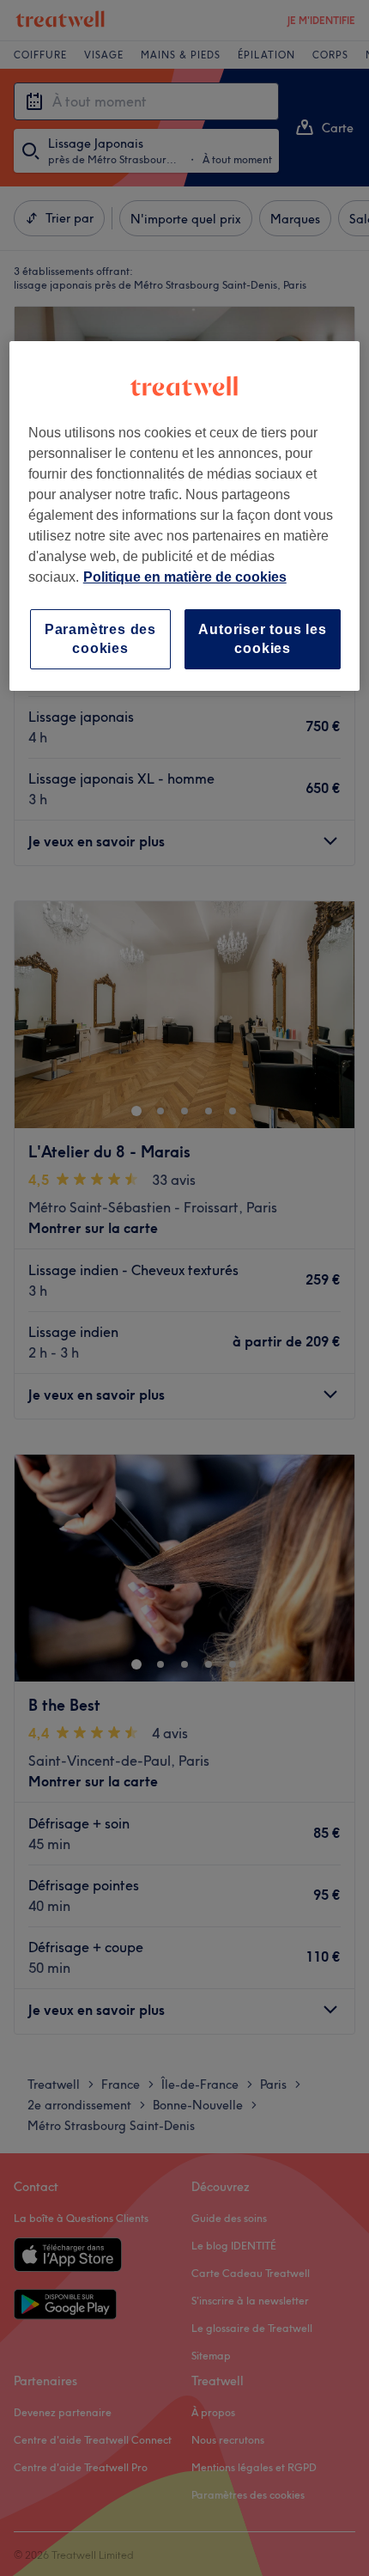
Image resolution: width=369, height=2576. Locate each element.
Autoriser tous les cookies (262, 639)
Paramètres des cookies (100, 639)
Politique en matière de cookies (185, 577)
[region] (185, 516)
